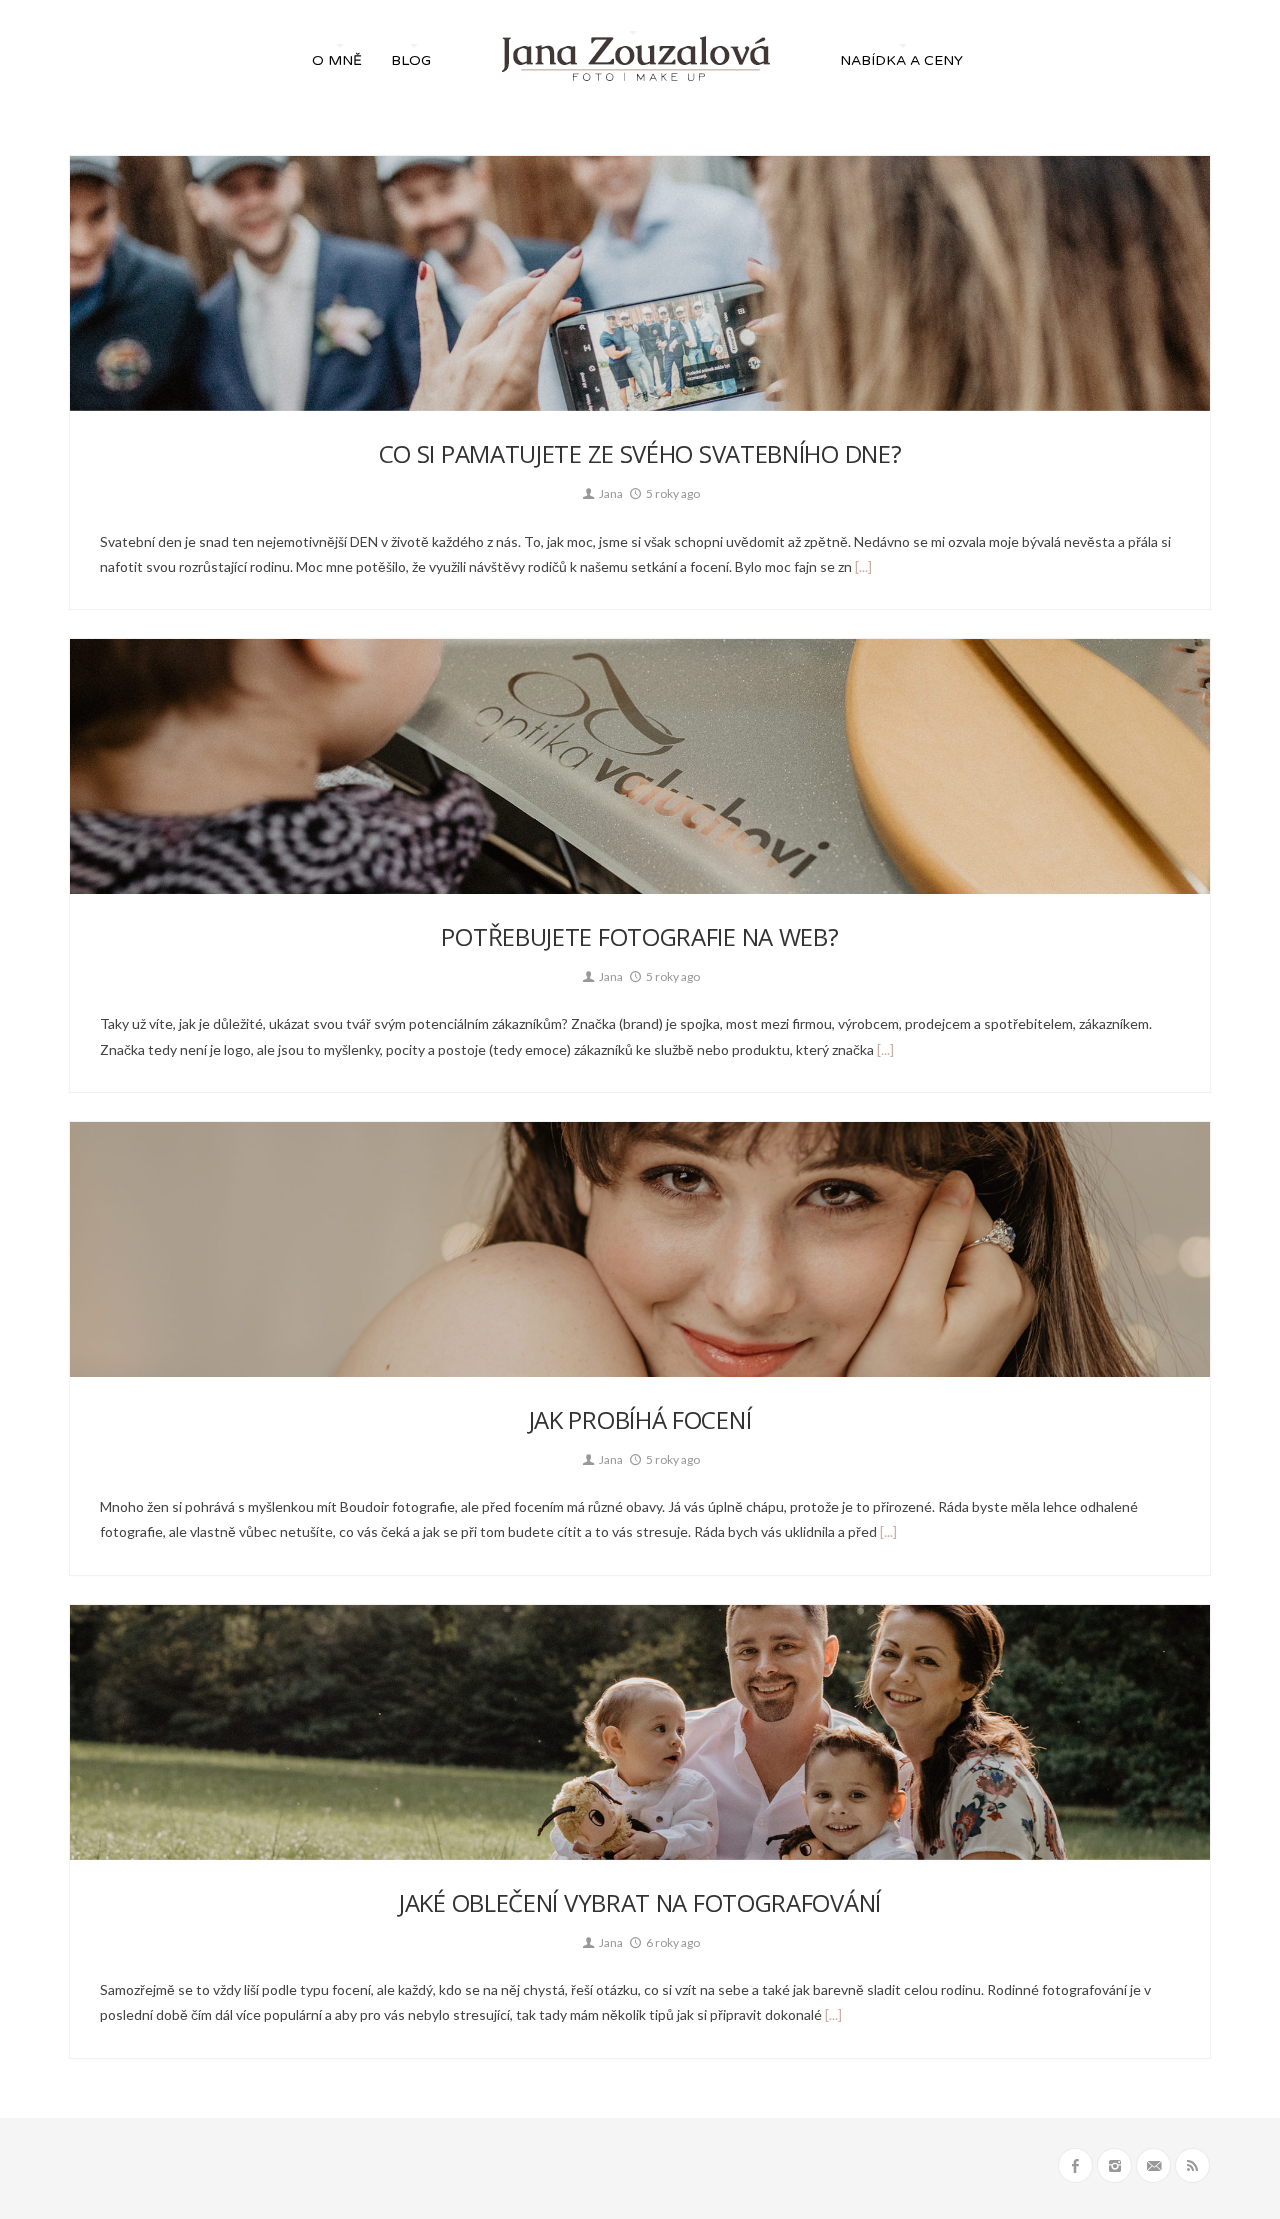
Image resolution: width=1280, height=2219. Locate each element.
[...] (862, 566)
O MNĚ (337, 60)
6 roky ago (672, 1942)
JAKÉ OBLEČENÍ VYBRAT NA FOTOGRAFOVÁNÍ (640, 1902)
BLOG (411, 60)
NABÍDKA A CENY (901, 60)
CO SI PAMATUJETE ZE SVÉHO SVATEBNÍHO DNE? (640, 453)
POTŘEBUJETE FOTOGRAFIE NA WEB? (639, 936)
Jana (610, 493)
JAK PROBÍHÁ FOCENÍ (640, 1419)
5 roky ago (672, 493)
